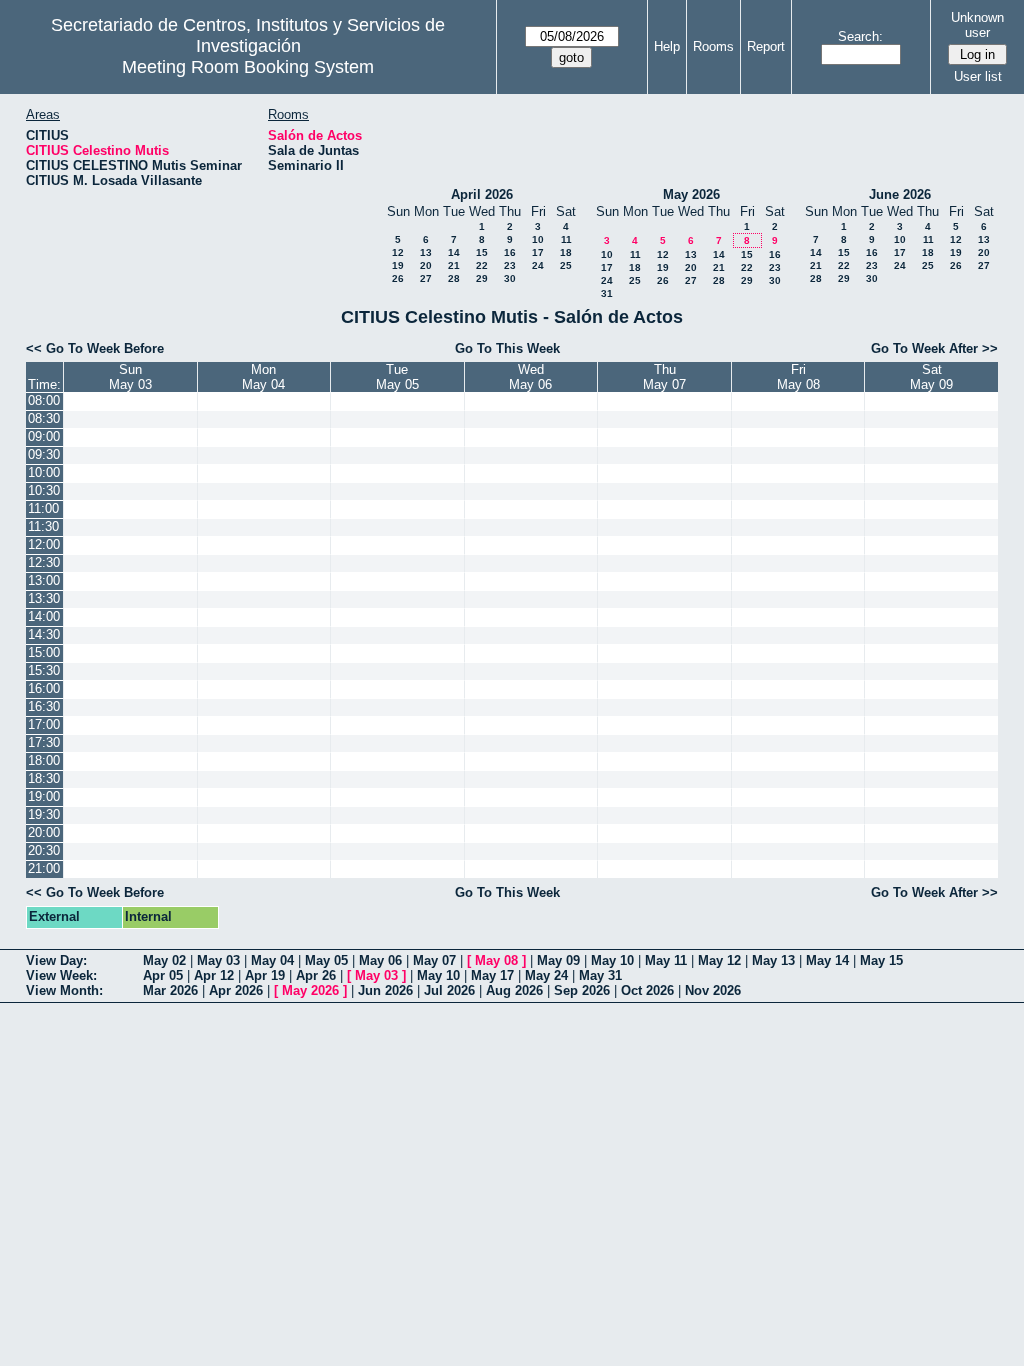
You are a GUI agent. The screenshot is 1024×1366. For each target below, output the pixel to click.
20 (426, 265)
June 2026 (900, 194)
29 (482, 278)
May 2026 (691, 194)
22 (482, 265)
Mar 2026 (170, 990)
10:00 (44, 472)
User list (978, 76)
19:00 (44, 796)
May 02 (164, 960)
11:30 (43, 526)
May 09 (558, 960)
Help (667, 46)
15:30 (44, 670)
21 (454, 265)
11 (566, 239)
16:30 (44, 706)
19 (398, 265)
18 (566, 252)
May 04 (272, 960)
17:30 (44, 742)
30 (510, 278)
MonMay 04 (263, 377)
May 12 (719, 960)
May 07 (434, 960)
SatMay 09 (931, 377)
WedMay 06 (530, 377)
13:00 (44, 580)
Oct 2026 (647, 990)
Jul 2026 (449, 990)
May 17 (492, 975)
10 (538, 239)
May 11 (666, 960)
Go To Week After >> (934, 348)
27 (426, 278)
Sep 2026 (582, 990)
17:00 (44, 724)
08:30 (44, 418)
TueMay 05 (397, 377)
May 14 (827, 960)
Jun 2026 (385, 990)
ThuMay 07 (664, 377)
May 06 (380, 960)
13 (426, 252)
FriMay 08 (798, 377)
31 (607, 293)
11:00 (43, 508)
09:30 (44, 454)
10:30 (44, 490)
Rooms (713, 46)
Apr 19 (265, 975)
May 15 (881, 960)
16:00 (44, 688)
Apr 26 (316, 975)
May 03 (218, 960)
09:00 (44, 436)
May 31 (600, 975)
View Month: (64, 990)
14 (454, 252)
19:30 (44, 814)
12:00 (44, 544)
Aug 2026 (514, 990)
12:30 (44, 562)
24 (538, 265)
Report (766, 46)
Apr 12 (214, 975)
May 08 (496, 960)
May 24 (546, 975)
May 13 (773, 960)
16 (510, 252)
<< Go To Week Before (95, 348)
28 (454, 278)
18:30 (44, 778)
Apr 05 (163, 975)
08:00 (44, 400)
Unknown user (977, 25)
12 (398, 252)
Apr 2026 (236, 990)
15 (482, 252)
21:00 (44, 868)
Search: (860, 36)
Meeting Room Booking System (248, 67)
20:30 (44, 850)
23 (510, 265)
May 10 (612, 960)
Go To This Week (507, 348)
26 (398, 278)
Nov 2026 (713, 990)
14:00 (44, 616)
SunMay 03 (130, 377)
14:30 (44, 634)
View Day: (56, 960)
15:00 (44, 652)
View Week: (61, 975)
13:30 (44, 598)
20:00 (44, 832)
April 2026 (482, 194)
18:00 (44, 760)
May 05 (326, 960)
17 (538, 252)
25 (566, 265)
